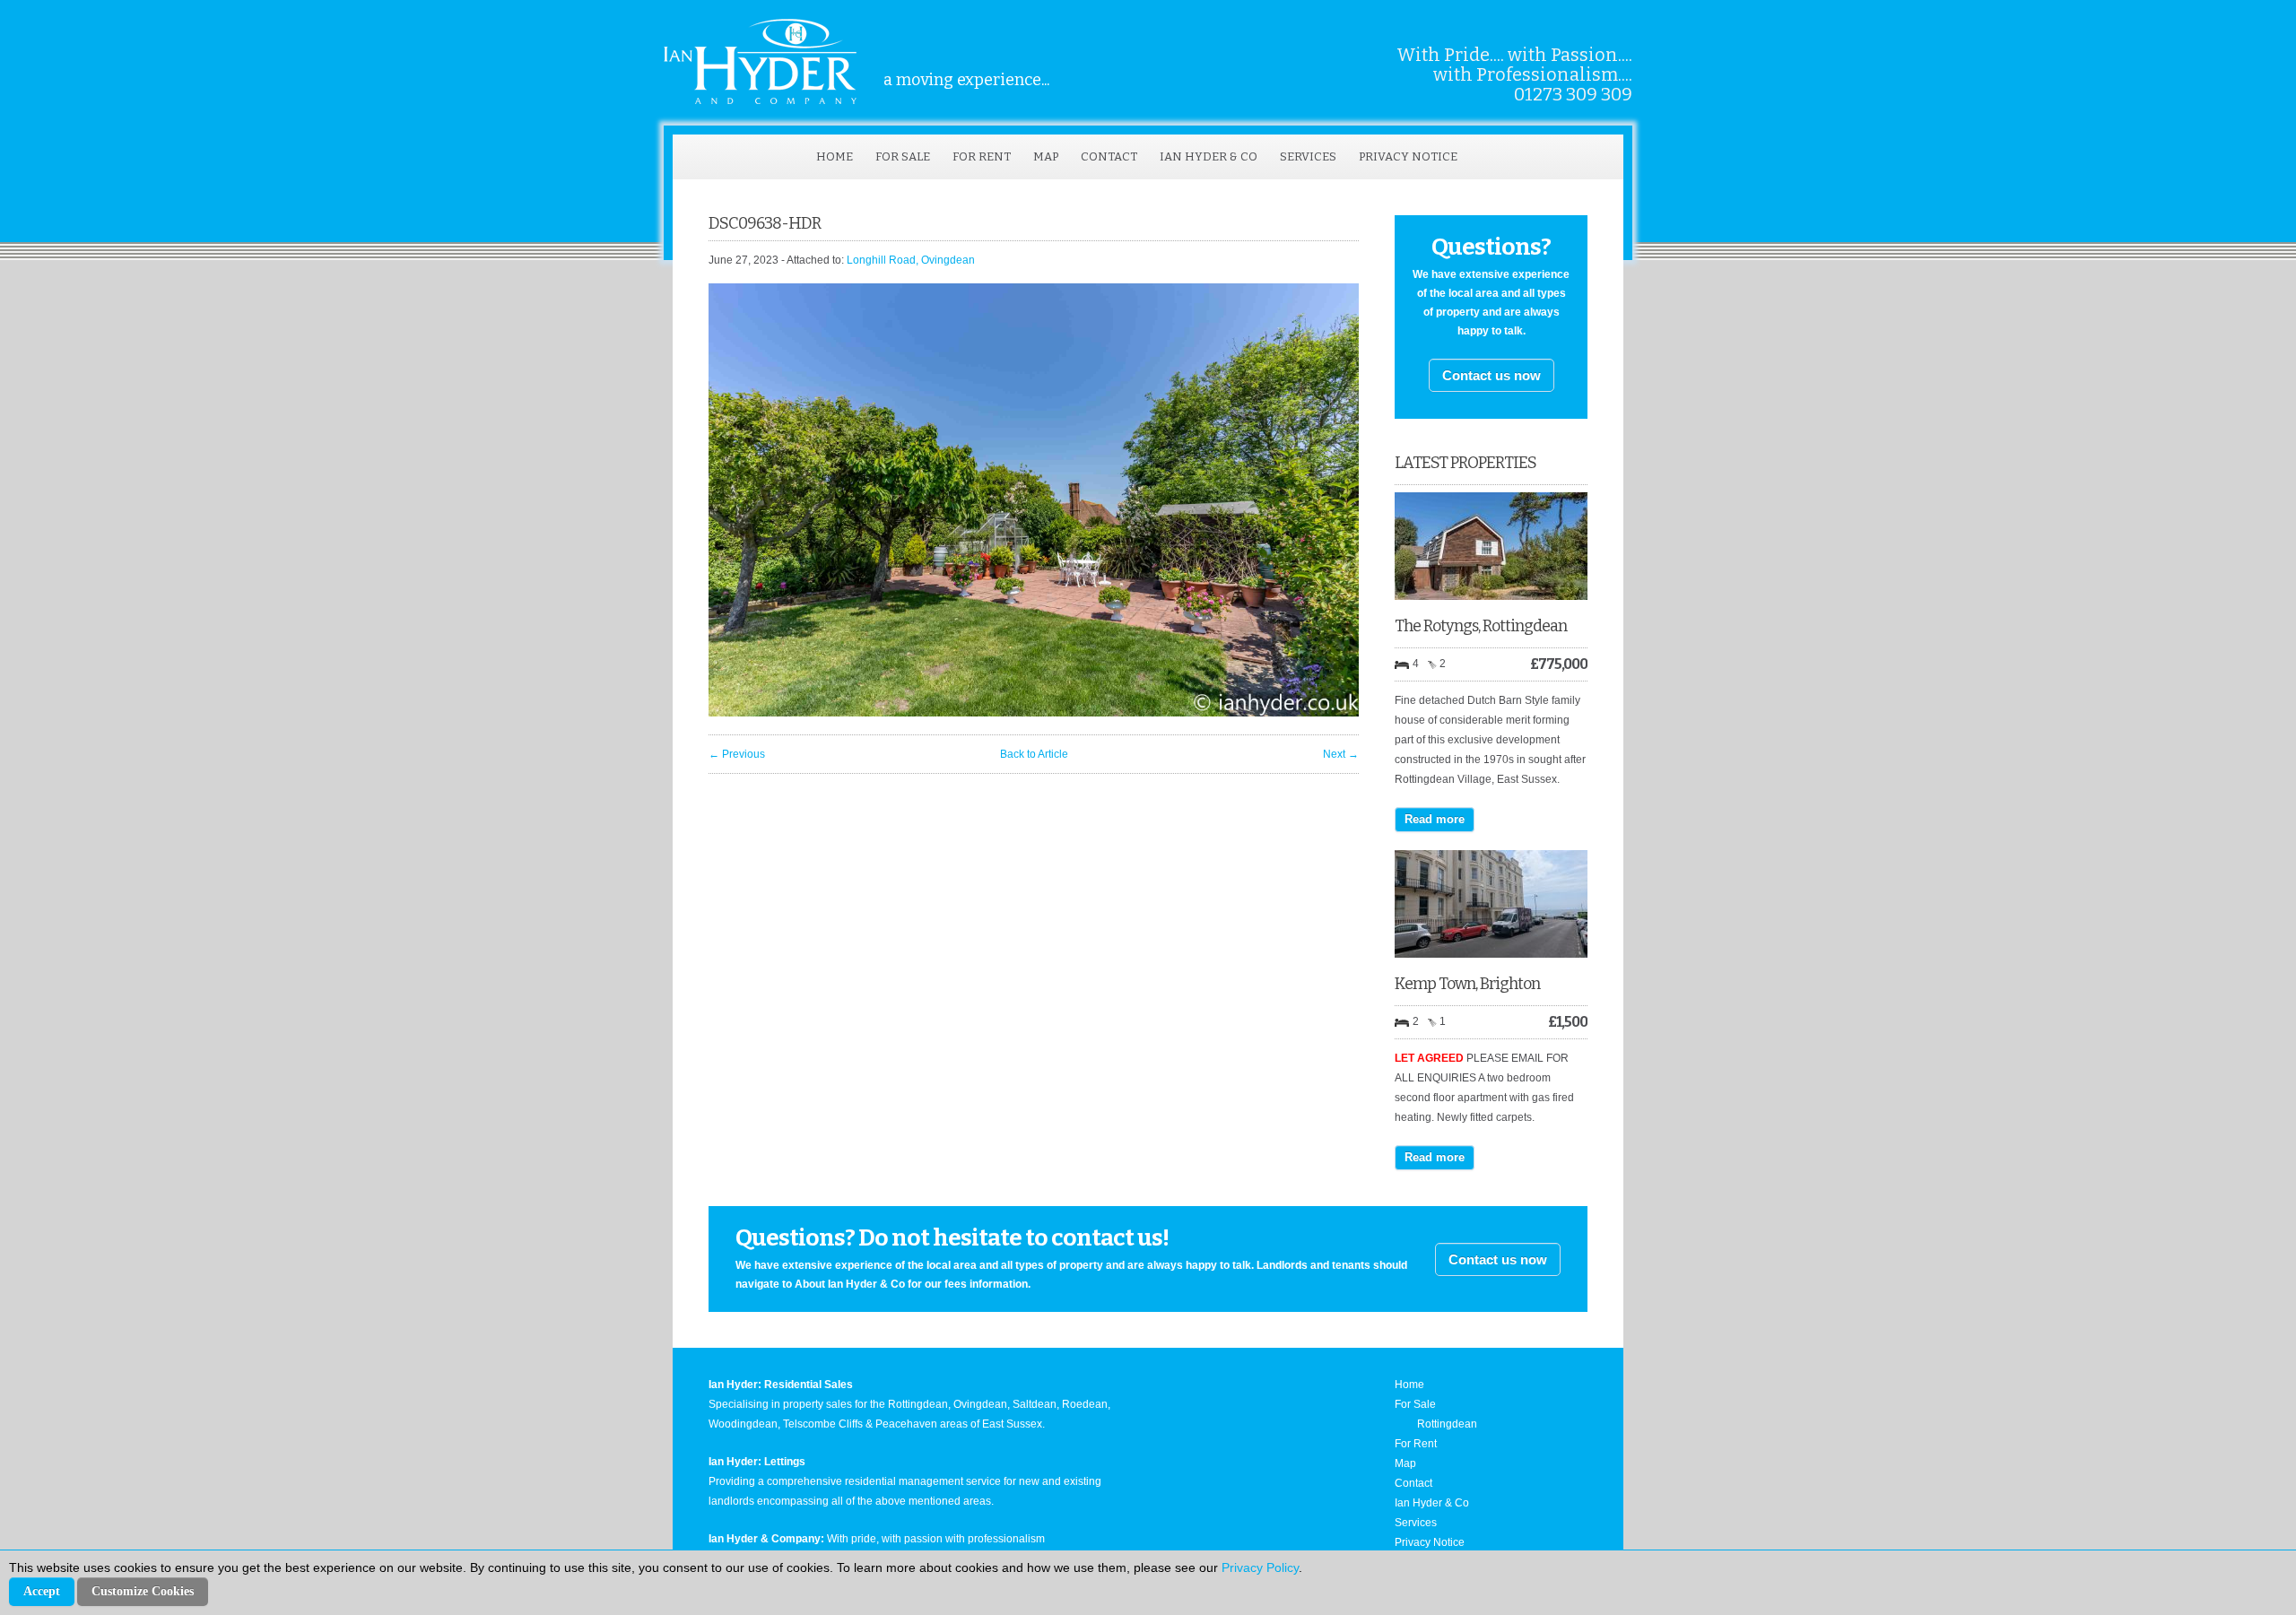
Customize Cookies (143, 1591)
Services (1308, 156)
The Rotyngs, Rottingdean (1481, 626)
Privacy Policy (1260, 1567)
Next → (1341, 754)
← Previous (737, 754)
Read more (1435, 819)
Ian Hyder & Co (1209, 156)
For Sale (903, 156)
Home (835, 156)
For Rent (982, 156)
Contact (1109, 156)
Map (1046, 156)
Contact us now (1492, 375)
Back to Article (1034, 754)
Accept (42, 1591)
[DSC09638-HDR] (1034, 713)
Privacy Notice (1408, 156)
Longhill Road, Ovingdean (911, 260)
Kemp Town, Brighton (1467, 984)
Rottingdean (1447, 1424)
